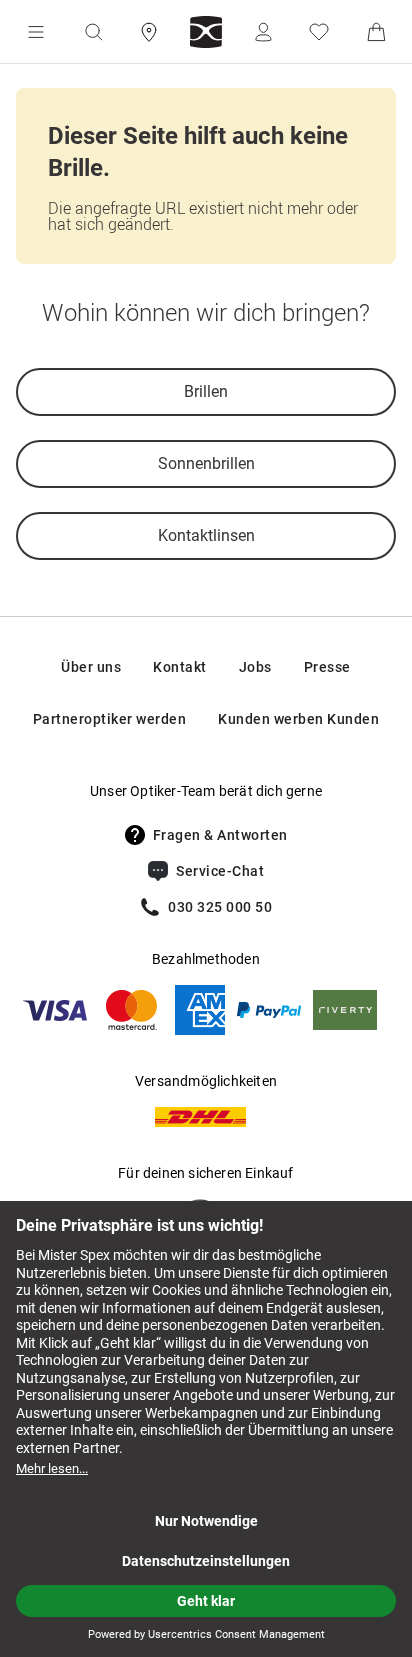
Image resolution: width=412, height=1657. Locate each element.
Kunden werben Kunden (298, 719)
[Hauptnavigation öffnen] (36, 32)
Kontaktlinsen (206, 535)
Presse (327, 667)
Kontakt (180, 667)
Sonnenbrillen (206, 463)
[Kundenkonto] (263, 32)
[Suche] (93, 32)
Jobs (255, 667)
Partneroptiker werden (110, 719)
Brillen (206, 391)
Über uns (91, 667)
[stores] (149, 32)
